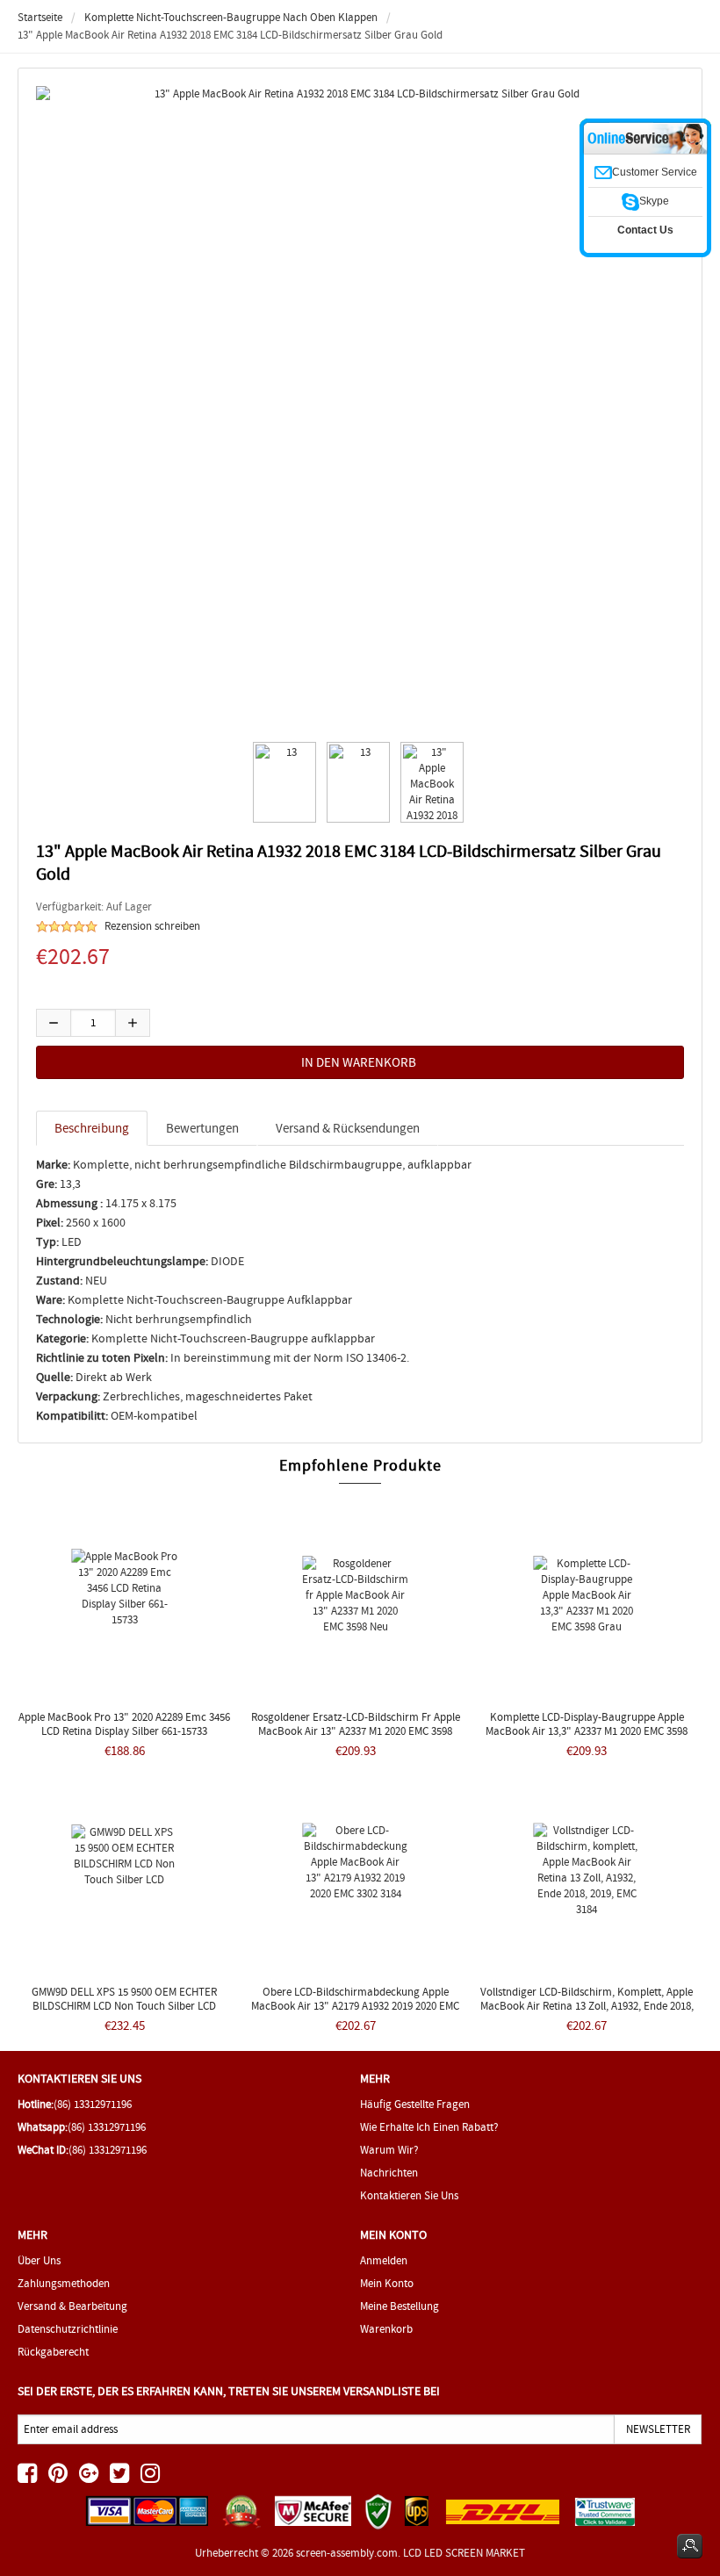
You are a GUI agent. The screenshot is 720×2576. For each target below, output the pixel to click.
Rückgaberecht (53, 2352)
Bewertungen (202, 1128)
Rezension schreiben (152, 926)
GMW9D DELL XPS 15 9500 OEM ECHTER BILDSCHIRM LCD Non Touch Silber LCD (124, 1999)
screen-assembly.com (347, 2553)
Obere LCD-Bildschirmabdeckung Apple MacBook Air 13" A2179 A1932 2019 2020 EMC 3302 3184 (355, 2006)
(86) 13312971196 (93, 2104)
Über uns (39, 2260)
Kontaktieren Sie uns (409, 2195)
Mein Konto (387, 2283)
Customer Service (655, 172)
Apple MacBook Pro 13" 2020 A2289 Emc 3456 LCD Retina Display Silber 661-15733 (124, 1724)
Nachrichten (389, 2173)
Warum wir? (389, 2150)
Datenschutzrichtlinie (68, 2329)
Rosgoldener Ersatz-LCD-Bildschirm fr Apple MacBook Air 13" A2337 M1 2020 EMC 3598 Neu (356, 1731)
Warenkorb (386, 2329)
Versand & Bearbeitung (72, 2306)
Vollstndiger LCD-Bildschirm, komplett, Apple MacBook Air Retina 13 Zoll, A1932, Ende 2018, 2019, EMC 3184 (587, 2006)
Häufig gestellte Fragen (415, 2104)
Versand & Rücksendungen (348, 1128)
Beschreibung (92, 1128)
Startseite (40, 17)
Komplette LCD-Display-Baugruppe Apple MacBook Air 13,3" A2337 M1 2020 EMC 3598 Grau (587, 1731)
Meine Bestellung (400, 2306)
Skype (654, 201)
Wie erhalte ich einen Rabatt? (429, 2127)
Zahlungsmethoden (64, 2283)
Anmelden (384, 2260)
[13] (282, 782)
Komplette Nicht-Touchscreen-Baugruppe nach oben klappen (231, 17)
